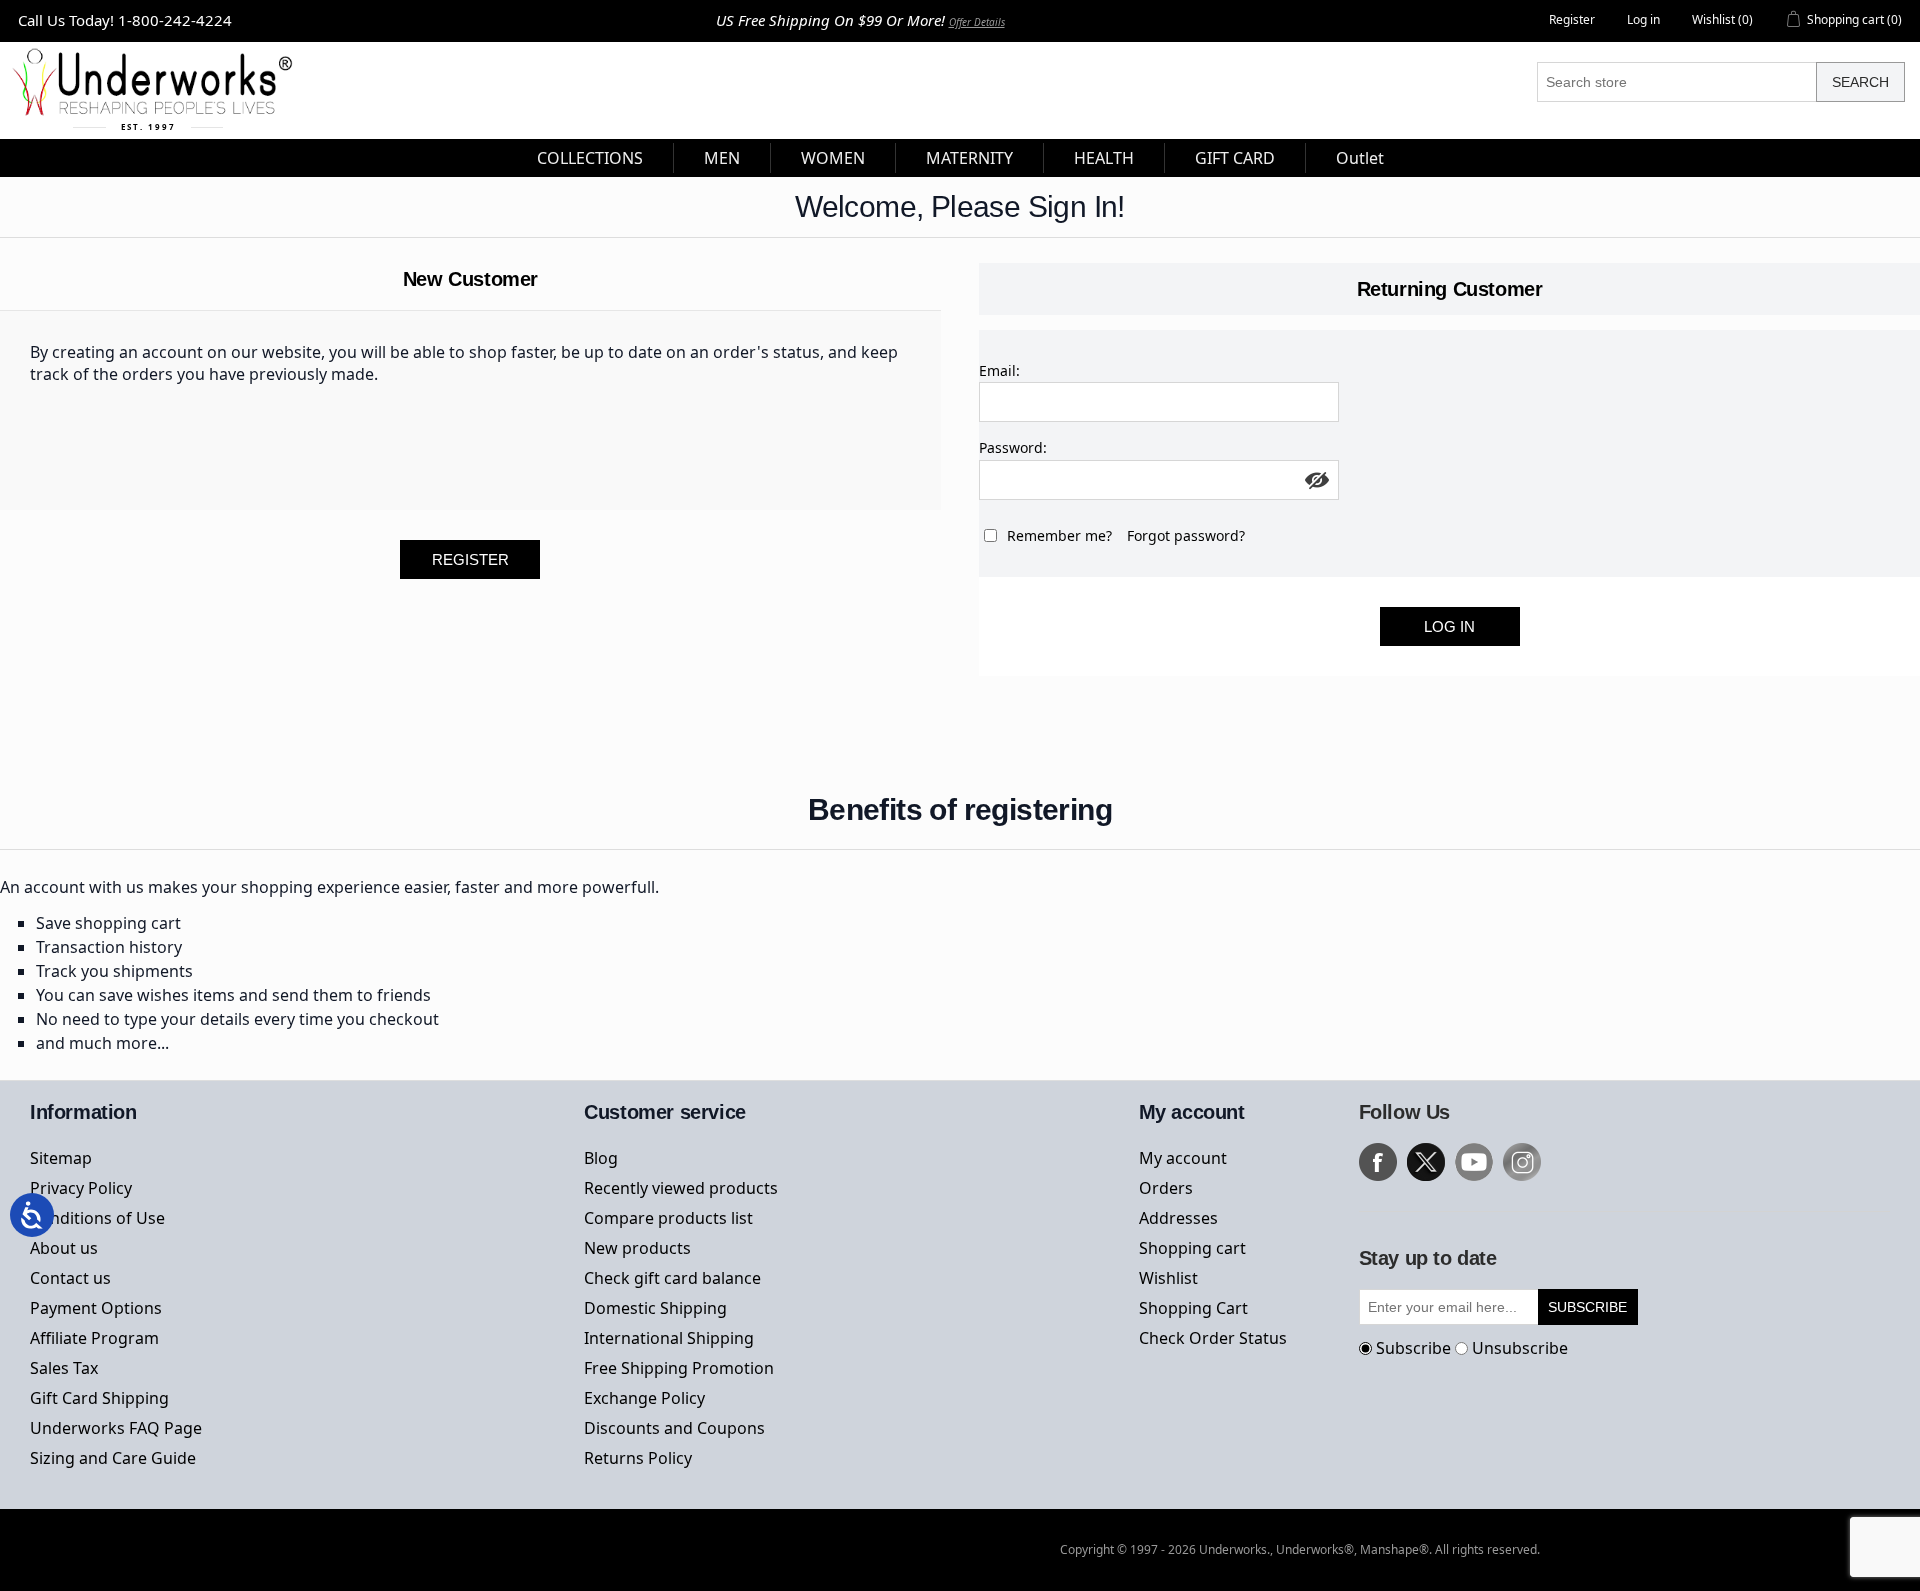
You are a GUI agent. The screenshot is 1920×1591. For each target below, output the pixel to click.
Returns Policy (638, 1458)
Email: (999, 370)
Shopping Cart (1193, 1308)
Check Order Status (1213, 1338)
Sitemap (61, 1158)
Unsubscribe (1520, 1348)
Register (1572, 19)
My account (1183, 1158)
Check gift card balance (672, 1278)
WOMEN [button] (833, 158)
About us (64, 1248)
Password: (1013, 447)
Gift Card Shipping (99, 1398)
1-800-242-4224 (175, 20)
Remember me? (1059, 535)
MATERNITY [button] (969, 158)
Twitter (1426, 1162)
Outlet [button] (1360, 158)
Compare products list (668, 1218)
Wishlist (1168, 1278)
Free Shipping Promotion (679, 1368)
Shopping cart (1192, 1248)
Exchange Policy (644, 1398)
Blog (601, 1158)
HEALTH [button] (1104, 158)
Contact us (70, 1278)
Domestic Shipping (655, 1308)
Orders (1166, 1188)
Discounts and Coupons (674, 1428)
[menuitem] (590, 158)
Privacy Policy (81, 1188)
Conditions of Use (97, 1218)
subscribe (1587, 1307)
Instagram (1522, 1162)
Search (1860, 82)
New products (637, 1248)
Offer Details (977, 22)
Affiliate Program (94, 1338)
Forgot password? (1186, 535)
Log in (1643, 19)
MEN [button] (722, 158)
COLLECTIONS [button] (590, 158)
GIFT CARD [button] (1235, 158)
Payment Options (96, 1308)
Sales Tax (64, 1368)
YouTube (1474, 1162)
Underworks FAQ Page (116, 1428)
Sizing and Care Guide (113, 1458)
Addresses (1178, 1218)
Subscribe (1413, 1348)
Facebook (1378, 1162)
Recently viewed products (681, 1188)
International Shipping (669, 1338)
